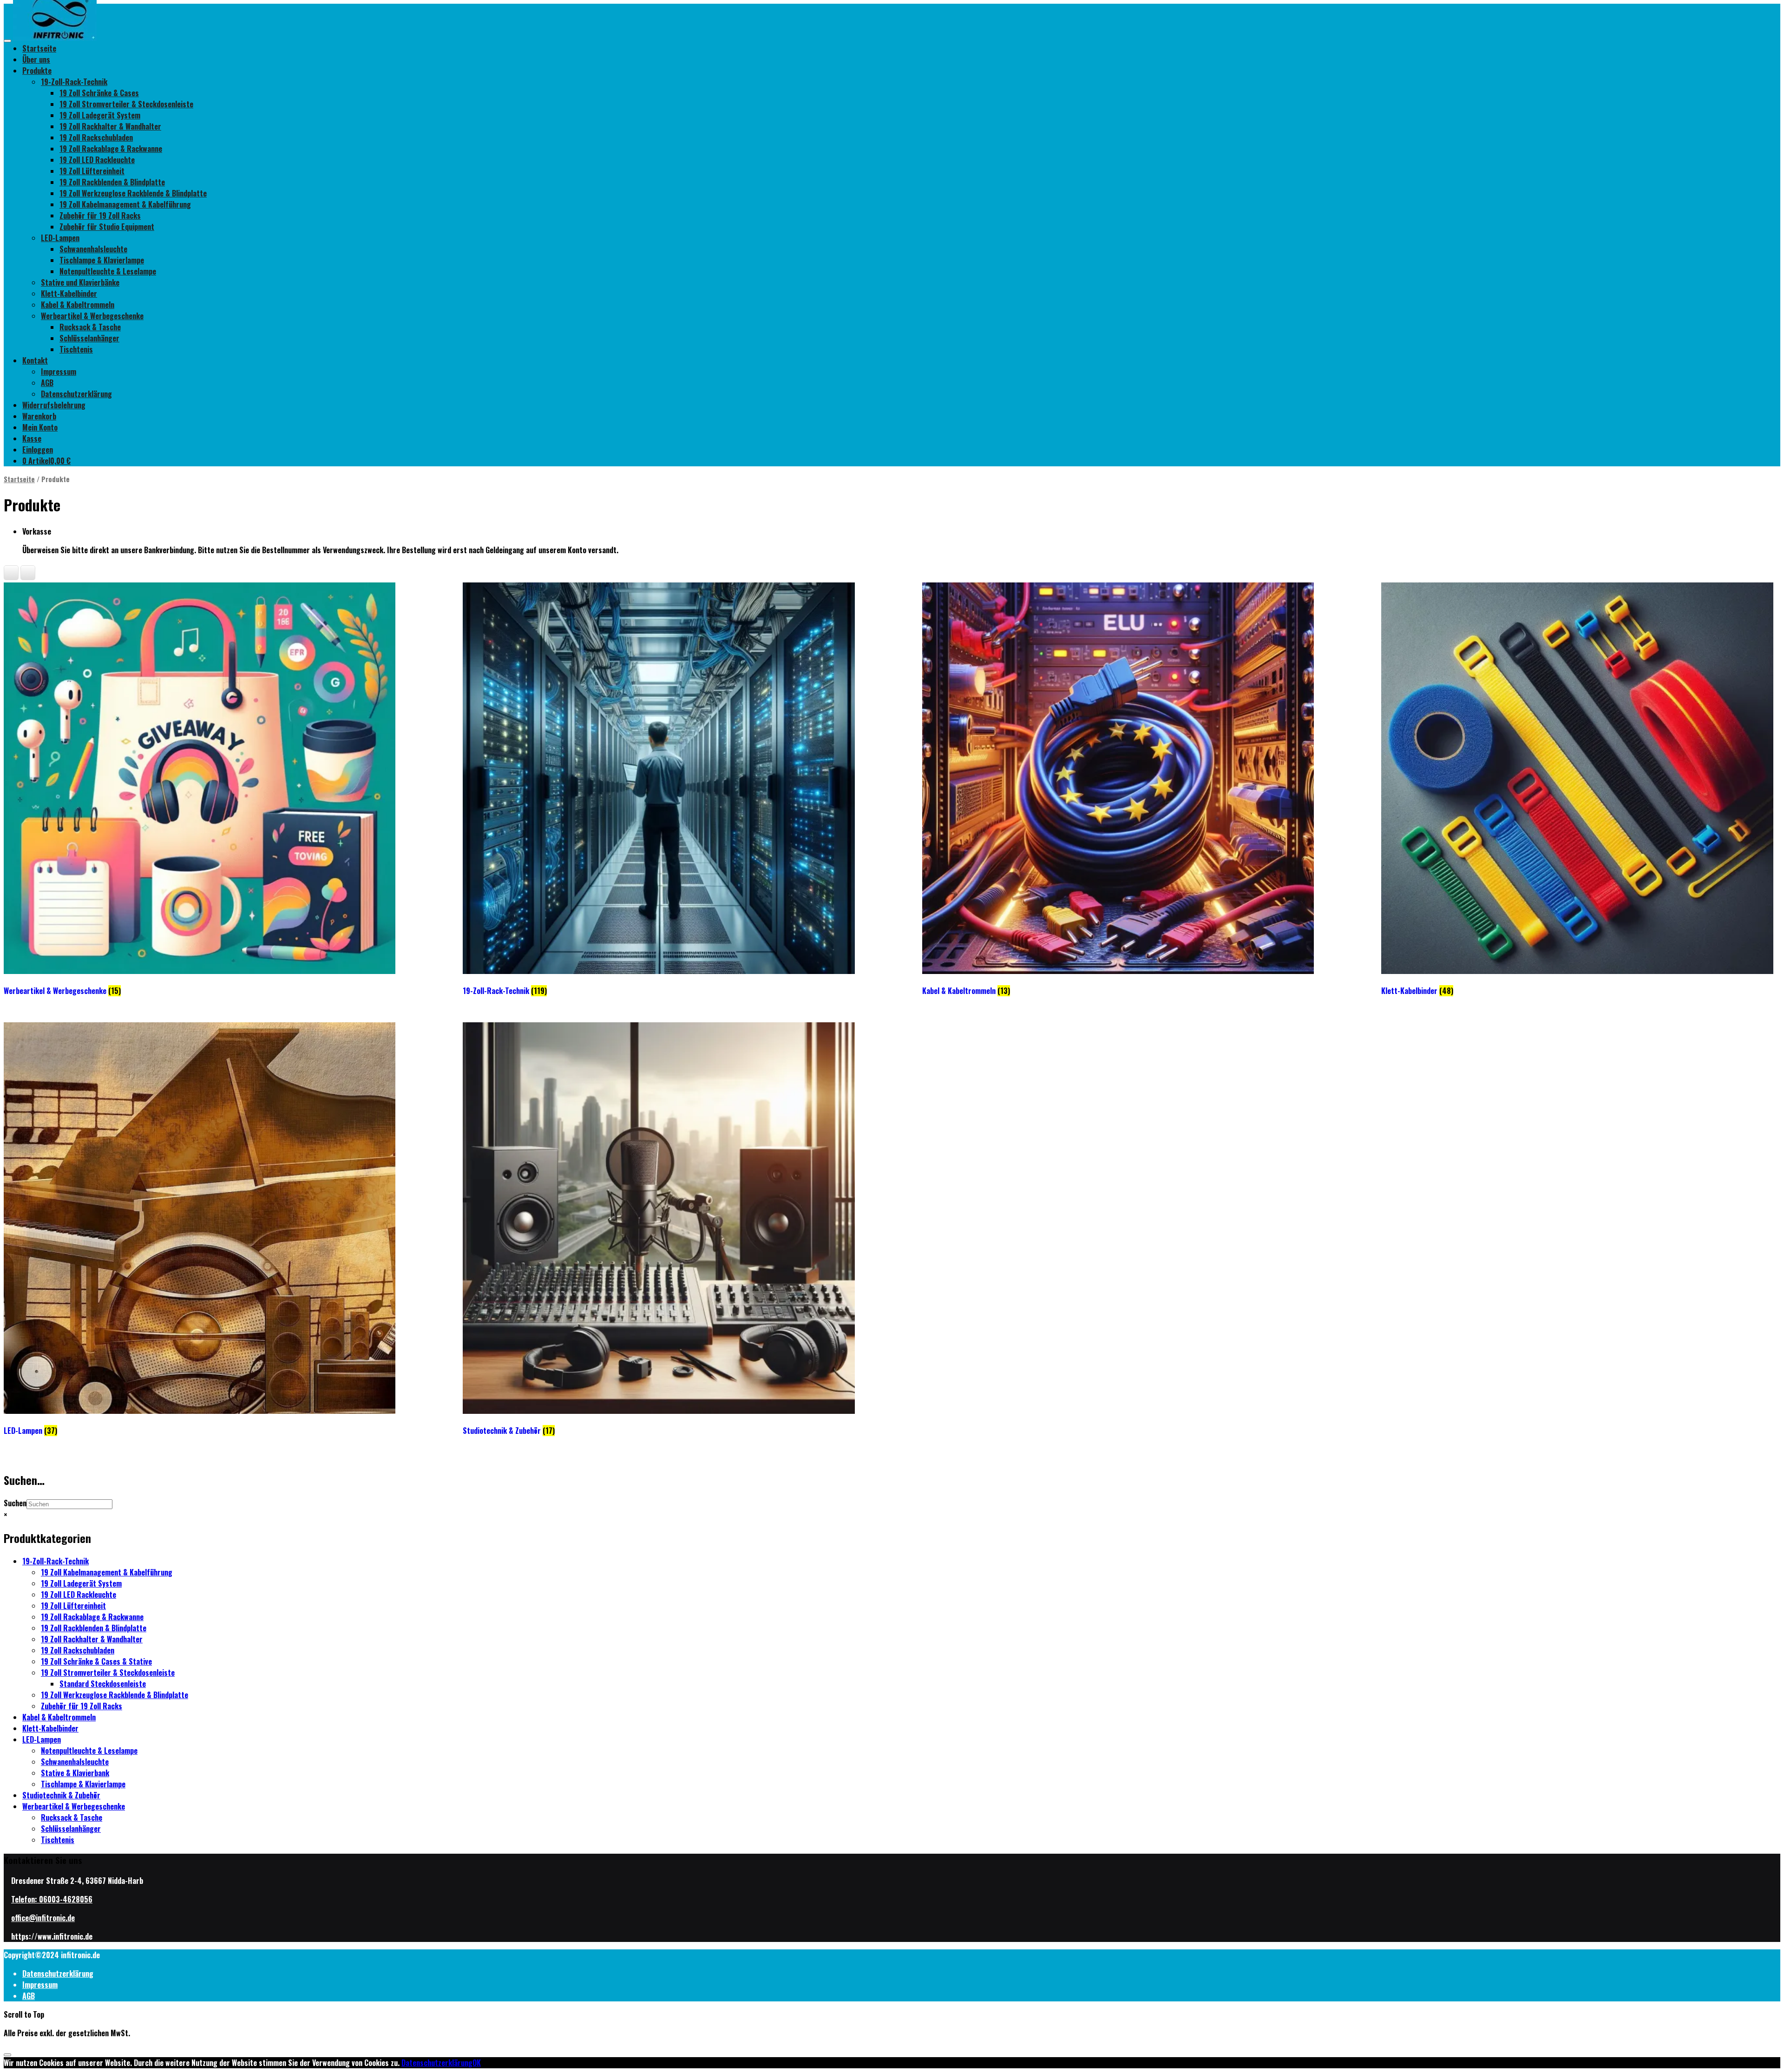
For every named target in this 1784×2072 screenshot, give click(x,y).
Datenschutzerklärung (76, 394)
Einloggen (38, 450)
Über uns (36, 59)
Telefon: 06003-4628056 (52, 1899)
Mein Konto (40, 427)
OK (477, 2063)
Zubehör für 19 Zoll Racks (100, 216)
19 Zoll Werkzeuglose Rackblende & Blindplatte (133, 193)
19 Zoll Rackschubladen (96, 137)
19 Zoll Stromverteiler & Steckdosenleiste (126, 104)
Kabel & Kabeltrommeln (78, 305)
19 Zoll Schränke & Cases (99, 93)
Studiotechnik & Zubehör (61, 1795)
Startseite (39, 48)
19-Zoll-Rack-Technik (74, 82)
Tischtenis (76, 349)
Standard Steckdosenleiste (103, 1684)
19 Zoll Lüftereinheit (92, 171)
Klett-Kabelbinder (69, 294)
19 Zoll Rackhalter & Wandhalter (110, 126)
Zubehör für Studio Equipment (107, 227)
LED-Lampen (60, 238)
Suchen (15, 1503)
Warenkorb (39, 416)
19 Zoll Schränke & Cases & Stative (96, 1661)
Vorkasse (37, 531)
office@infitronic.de (43, 1918)
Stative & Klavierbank (75, 1773)
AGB (47, 383)
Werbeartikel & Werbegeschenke (92, 316)
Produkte (37, 71)
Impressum (59, 372)
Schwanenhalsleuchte (93, 249)
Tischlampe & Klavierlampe (102, 260)
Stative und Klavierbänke (80, 282)
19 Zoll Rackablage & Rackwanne (111, 149)
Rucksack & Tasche (90, 327)
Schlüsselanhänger (89, 338)
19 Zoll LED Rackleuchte (97, 160)
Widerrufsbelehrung (54, 405)
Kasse (32, 438)
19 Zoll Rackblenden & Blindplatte (112, 182)
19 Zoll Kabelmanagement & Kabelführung (125, 204)
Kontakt (35, 360)
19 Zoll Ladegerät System (100, 115)
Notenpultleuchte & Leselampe (108, 271)
